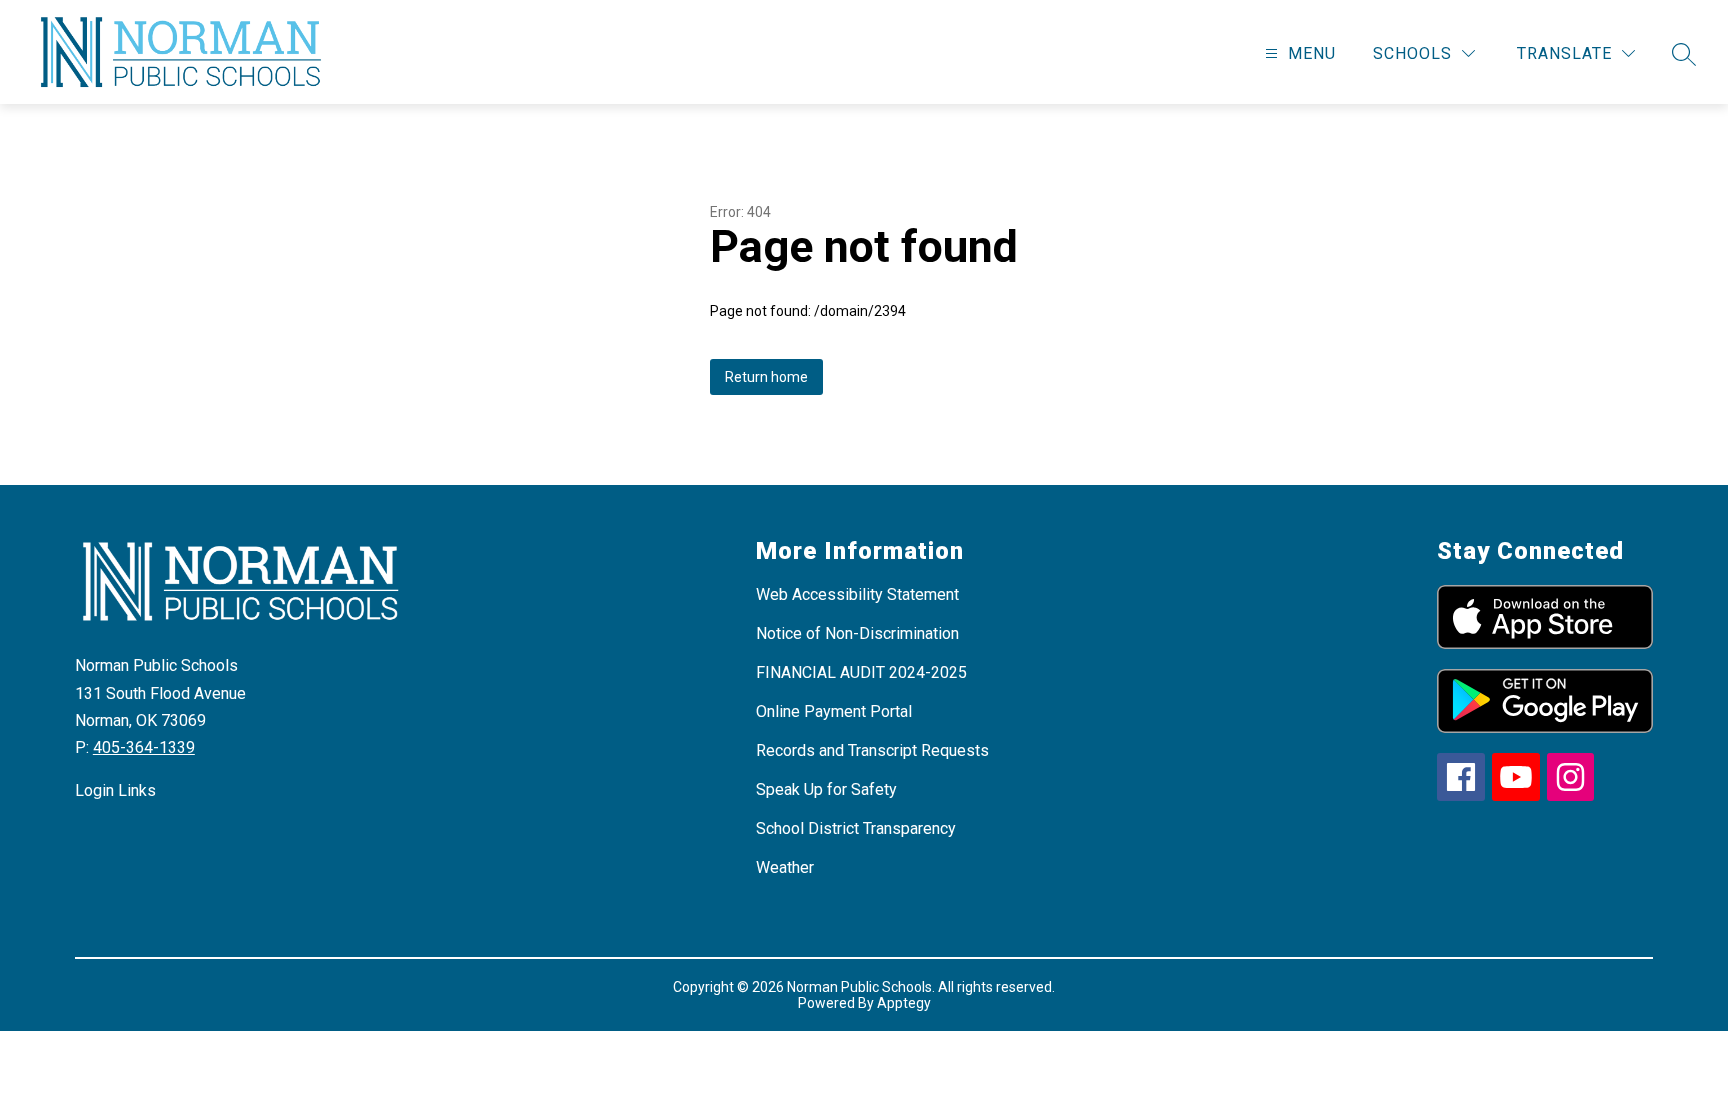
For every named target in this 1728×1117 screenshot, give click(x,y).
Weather (785, 867)
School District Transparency (856, 828)
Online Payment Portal (834, 711)
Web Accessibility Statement (857, 594)
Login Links (115, 790)
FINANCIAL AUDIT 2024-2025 (861, 672)
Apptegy (904, 1003)
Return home (766, 377)
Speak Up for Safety (826, 789)
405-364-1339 (144, 747)
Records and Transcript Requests (872, 750)
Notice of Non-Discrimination (857, 633)
